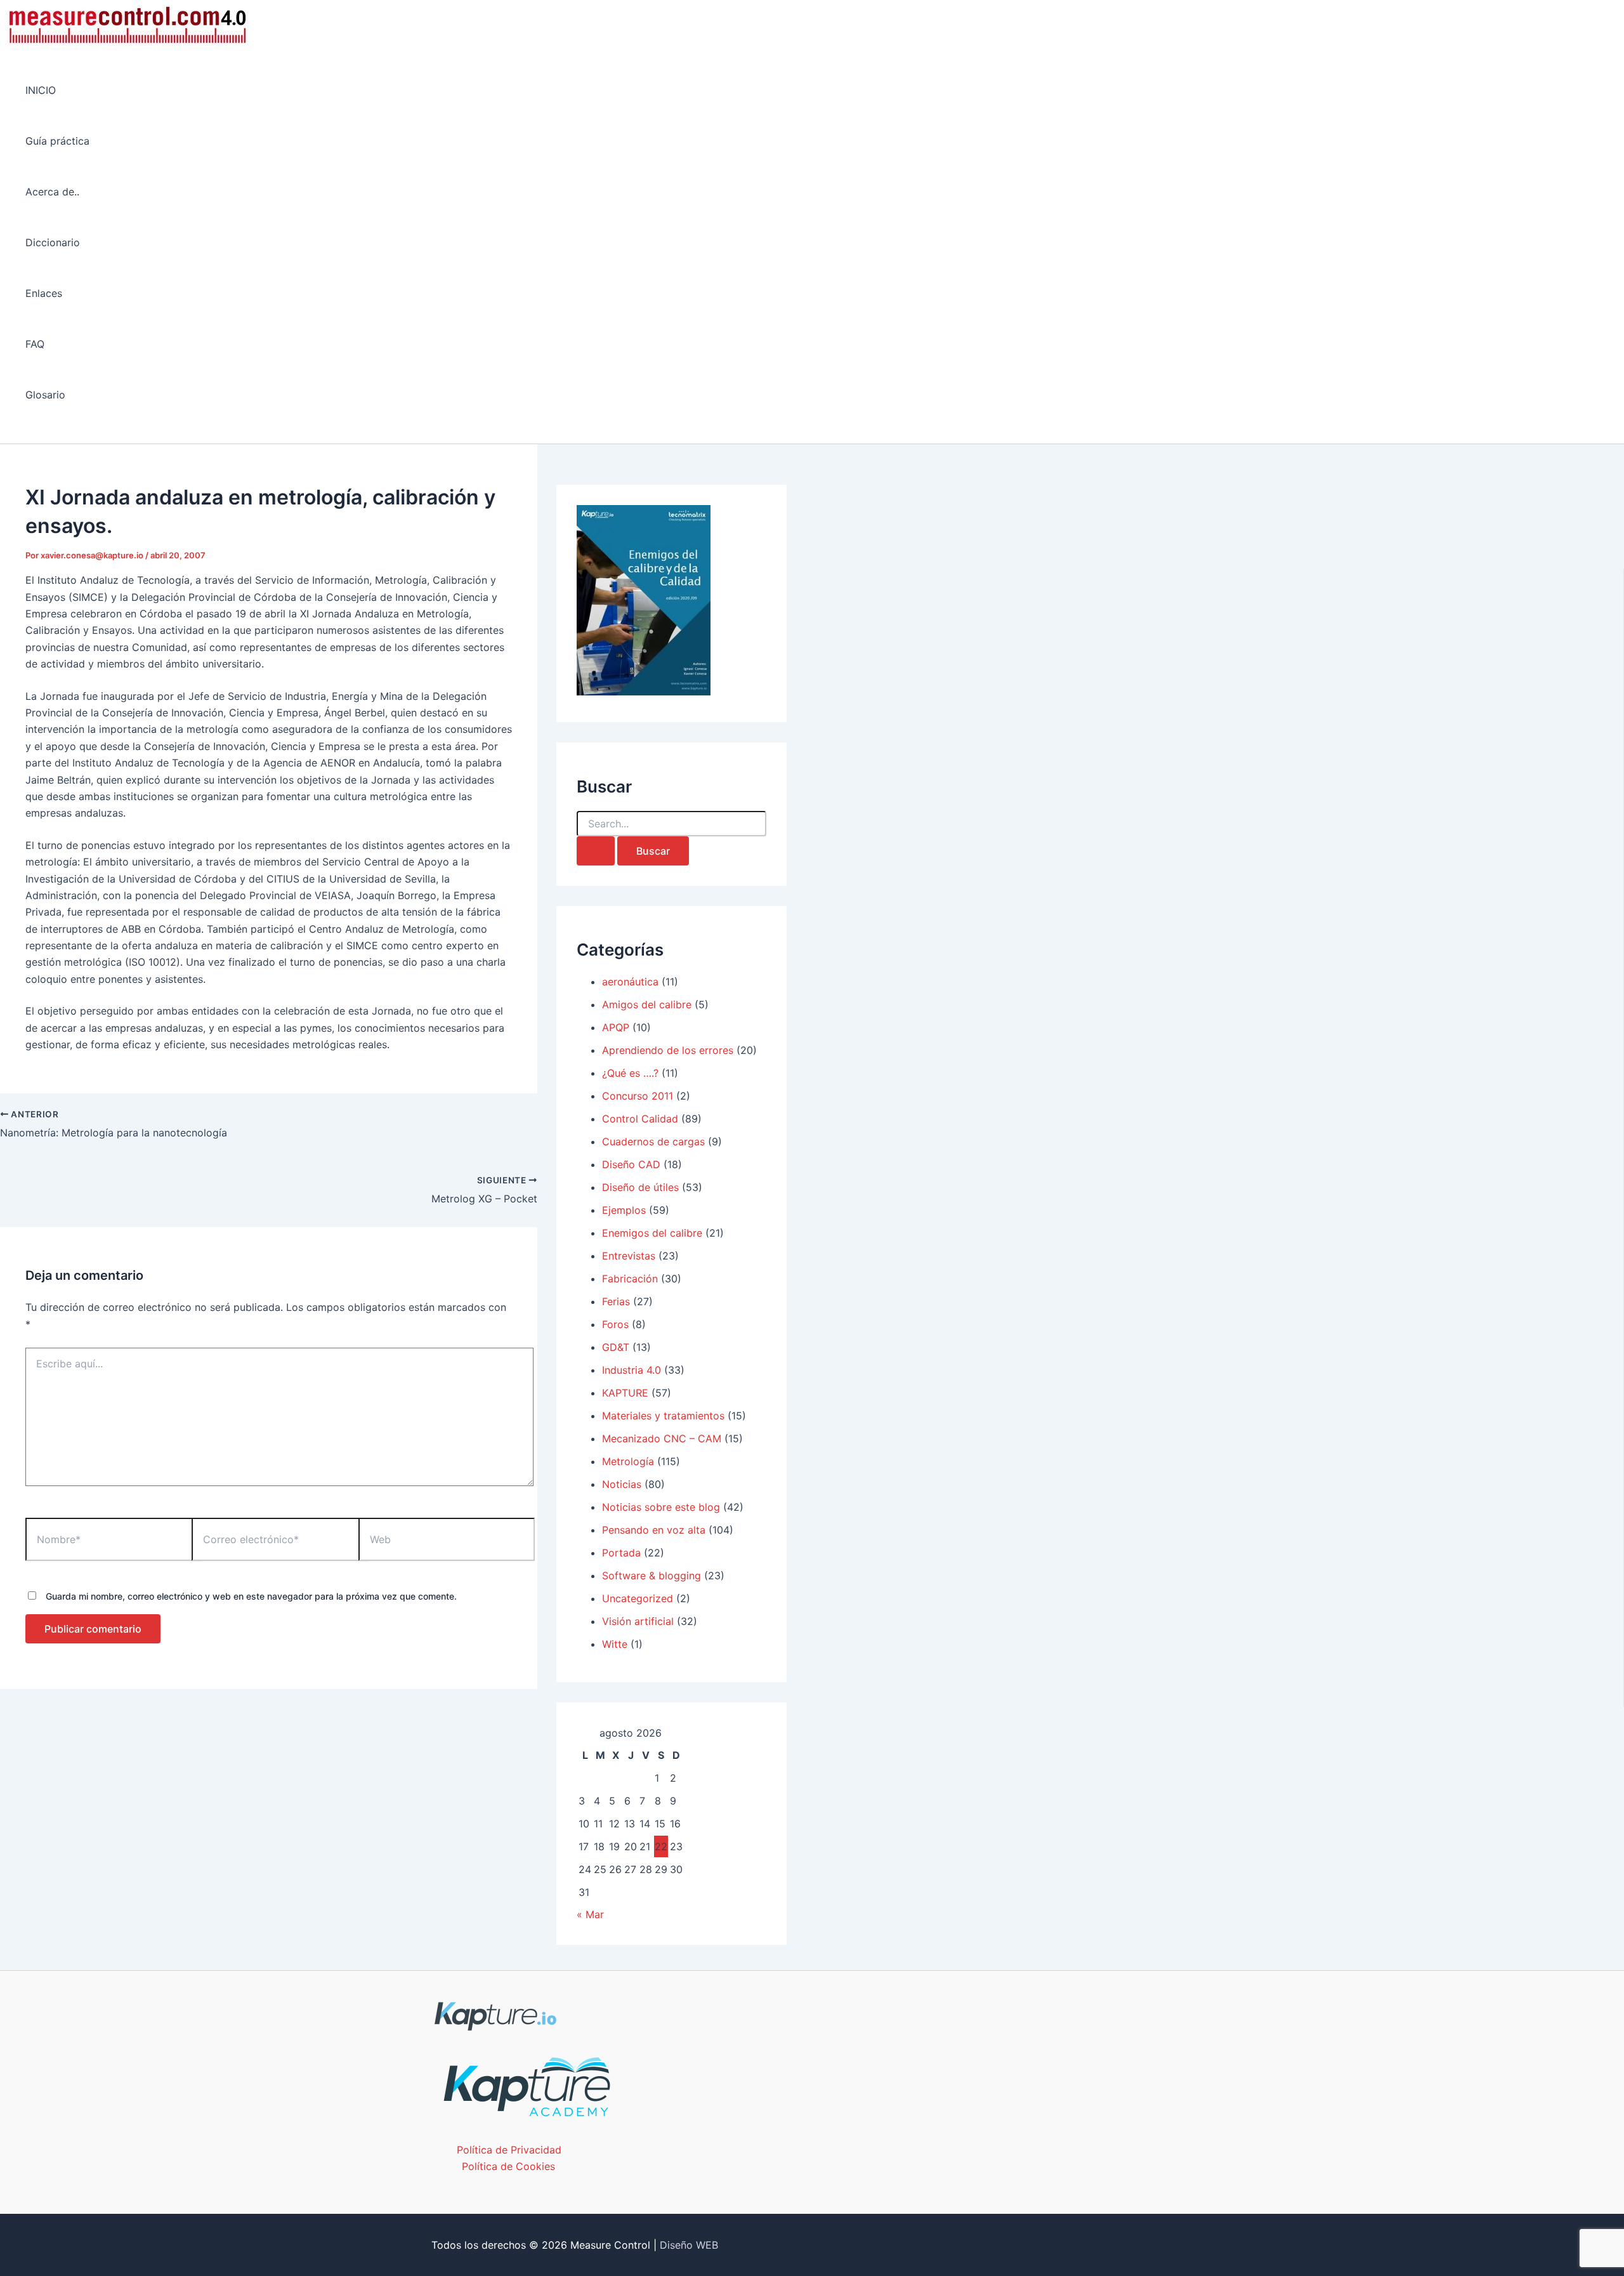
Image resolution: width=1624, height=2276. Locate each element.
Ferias (616, 1301)
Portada (621, 1553)
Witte (615, 1644)
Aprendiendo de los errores (668, 1050)
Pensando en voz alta (654, 1530)
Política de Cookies (508, 2166)
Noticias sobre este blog (661, 1507)
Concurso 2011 (638, 1096)
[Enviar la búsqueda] (596, 851)
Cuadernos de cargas (653, 1141)
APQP (616, 1027)
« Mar (590, 1914)
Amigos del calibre (647, 1004)
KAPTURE (625, 1393)
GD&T (616, 1347)
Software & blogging (652, 1575)
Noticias (622, 1484)
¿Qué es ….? (630, 1073)
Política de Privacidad (509, 2150)
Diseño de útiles (640, 1187)
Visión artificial (638, 1621)
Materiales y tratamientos (663, 1416)
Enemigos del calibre (652, 1233)
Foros (615, 1324)
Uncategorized (638, 1598)
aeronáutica (630, 982)
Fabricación (630, 1279)
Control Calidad (640, 1119)
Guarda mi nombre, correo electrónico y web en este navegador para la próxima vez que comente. (251, 1596)
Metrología (628, 1461)
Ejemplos (624, 1210)
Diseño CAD (631, 1164)
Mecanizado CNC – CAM (662, 1438)
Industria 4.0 (632, 1370)
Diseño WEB (689, 2245)
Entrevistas (629, 1256)
